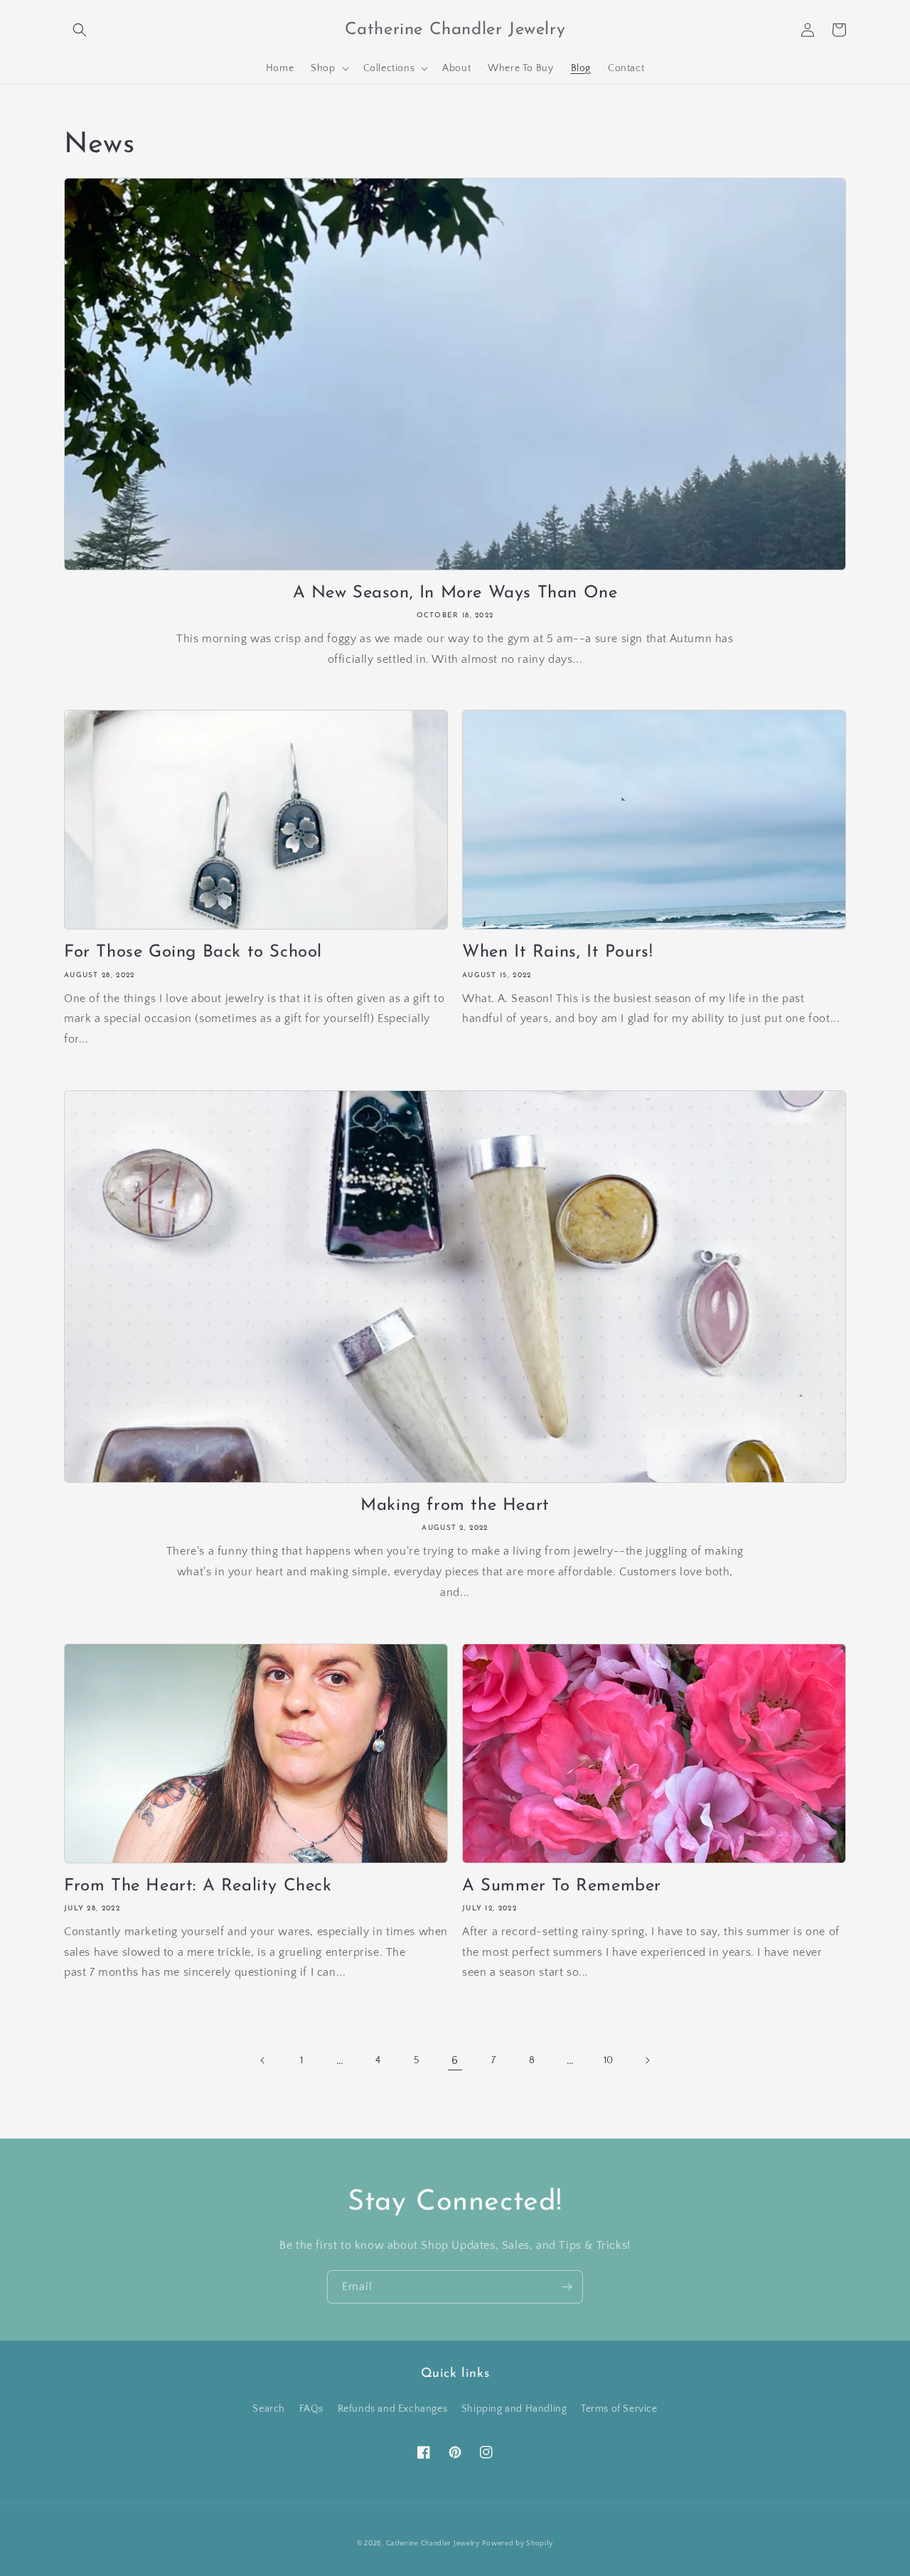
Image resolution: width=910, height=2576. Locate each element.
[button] (80, 30)
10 (609, 2060)
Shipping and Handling (514, 2409)
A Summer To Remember (562, 1886)
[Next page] (647, 2060)
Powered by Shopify (518, 2544)
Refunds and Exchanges (393, 2409)
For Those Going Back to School (193, 952)
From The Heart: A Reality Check (198, 1886)
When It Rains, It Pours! (557, 952)
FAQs (311, 2409)
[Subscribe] (567, 2287)
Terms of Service (619, 2409)
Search (269, 2409)
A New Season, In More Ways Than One (455, 593)
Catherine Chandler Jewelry (433, 2544)
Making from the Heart (455, 1506)
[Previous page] (263, 2060)
